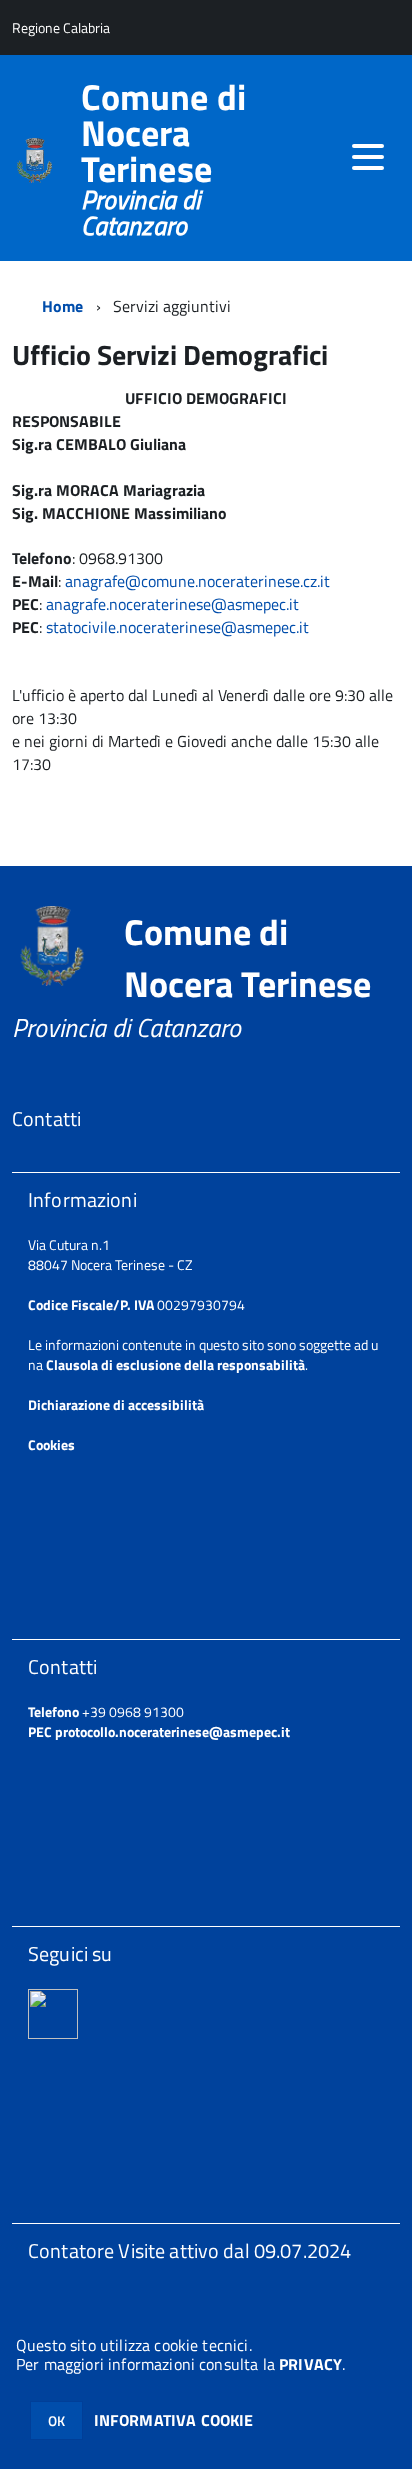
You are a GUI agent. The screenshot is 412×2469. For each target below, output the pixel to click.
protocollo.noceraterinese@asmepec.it (172, 1731)
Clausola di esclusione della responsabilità (175, 1364)
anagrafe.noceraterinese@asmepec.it (172, 604)
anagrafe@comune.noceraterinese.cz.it (197, 581)
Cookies (51, 1444)
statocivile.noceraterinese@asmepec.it (177, 627)
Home (63, 306)
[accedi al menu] (368, 157)
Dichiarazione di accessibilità (116, 1404)
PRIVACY (310, 2364)
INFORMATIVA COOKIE (174, 2420)
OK (56, 2420)
